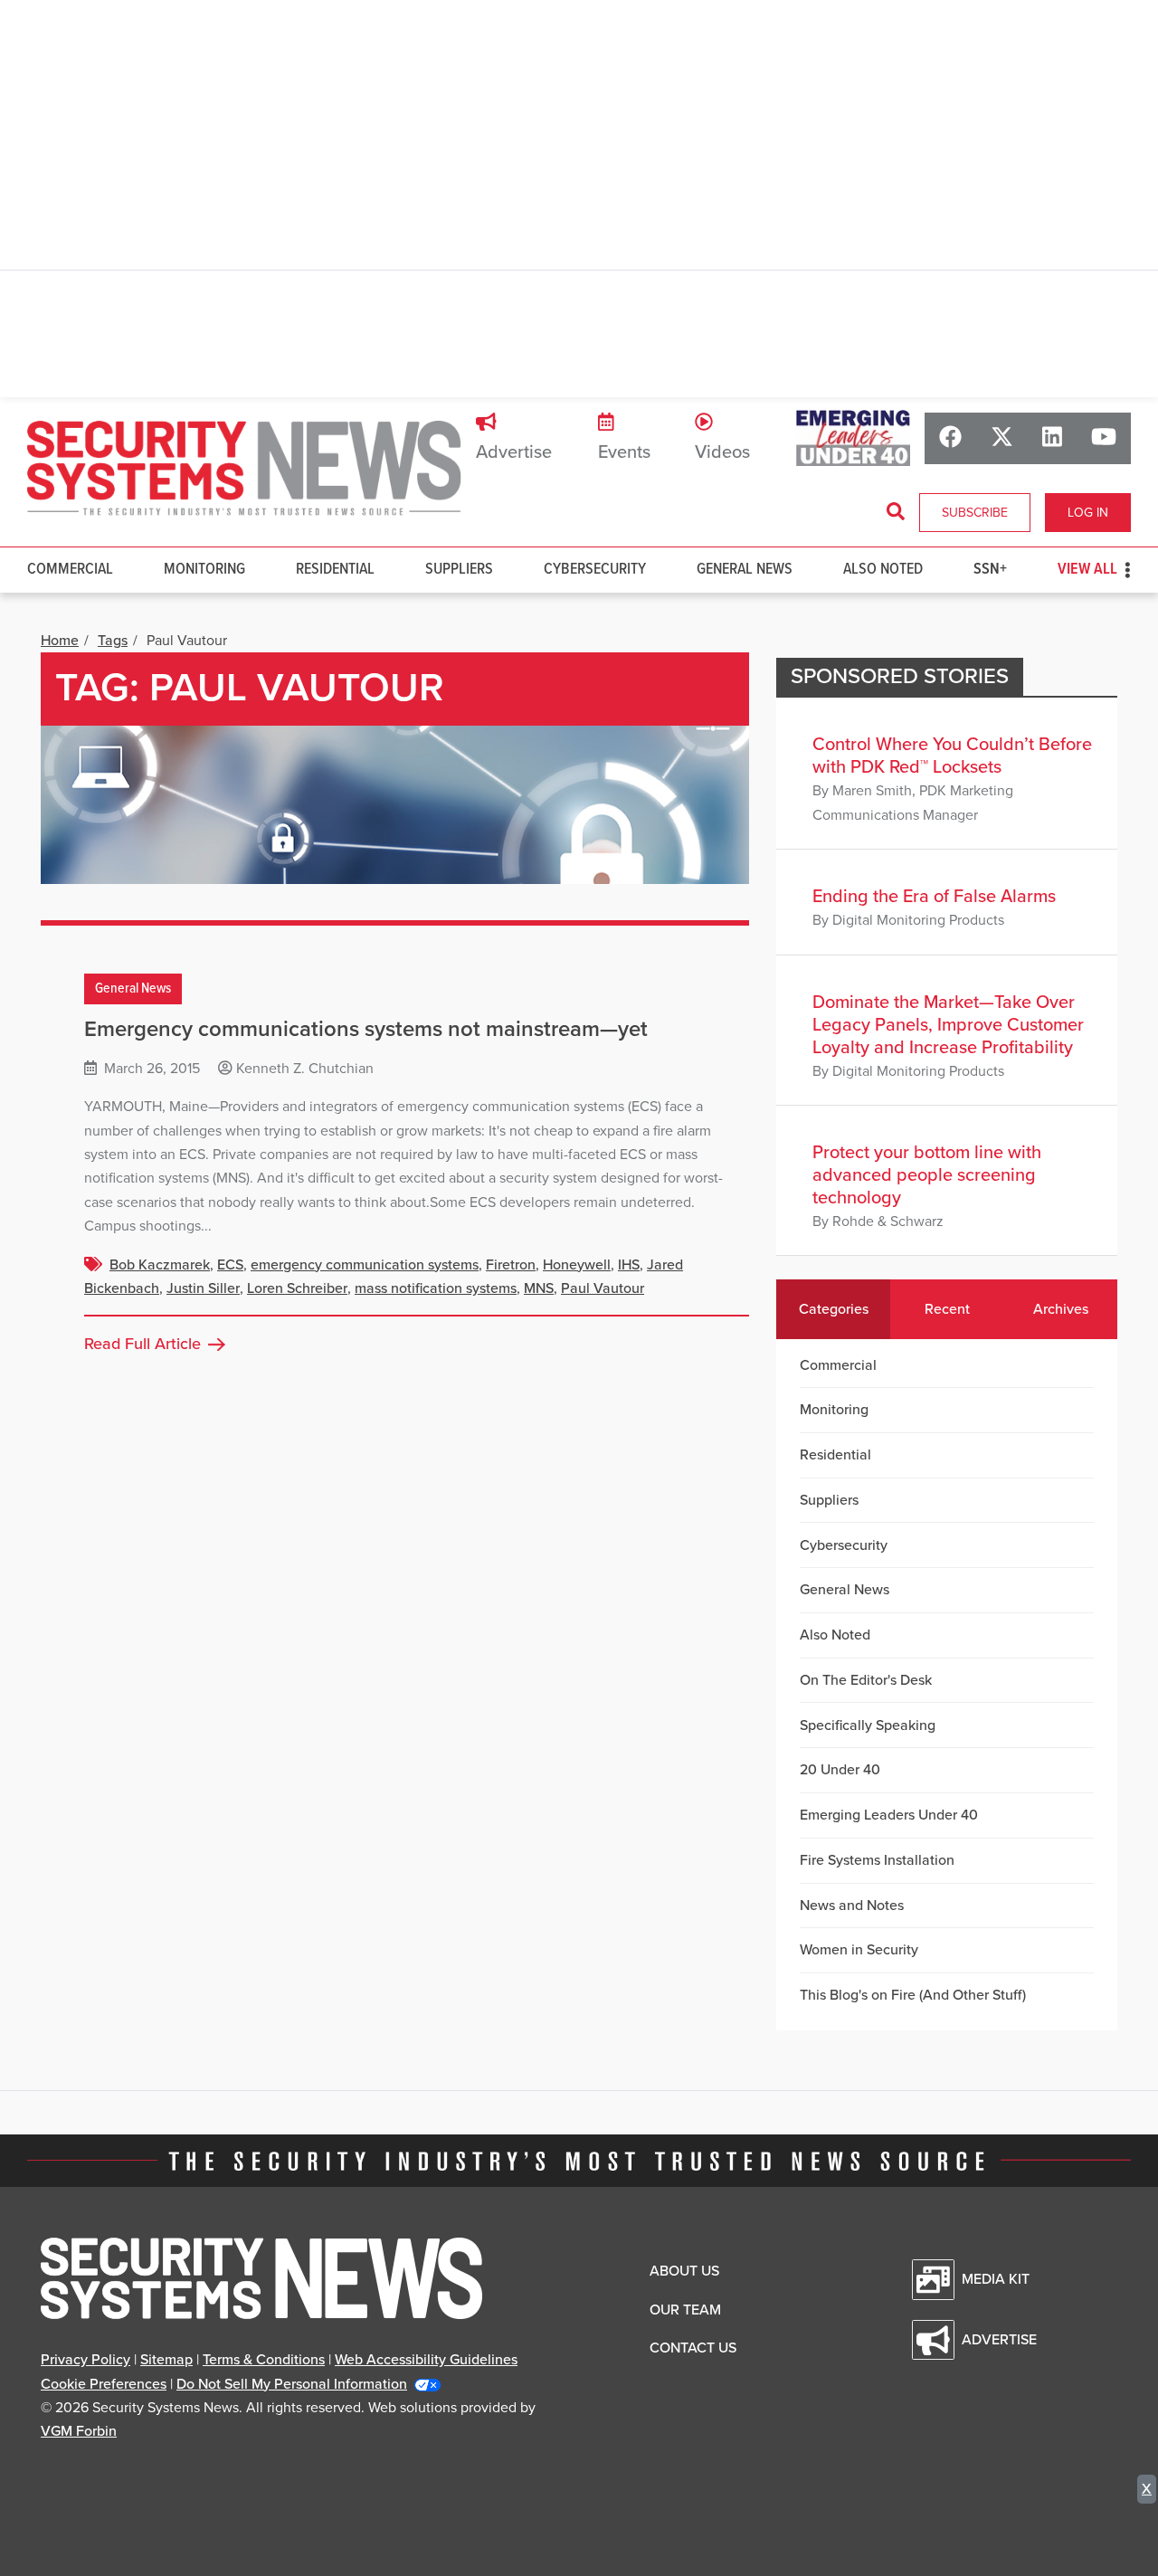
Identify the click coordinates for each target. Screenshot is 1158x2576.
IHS (629, 1265)
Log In (1088, 513)
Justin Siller (203, 1288)
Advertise (514, 452)
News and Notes (852, 1906)
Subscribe (975, 513)
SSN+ (990, 570)
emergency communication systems (365, 1265)
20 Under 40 (840, 1770)
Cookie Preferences (104, 2384)
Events (624, 452)
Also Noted (883, 570)
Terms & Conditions (264, 2360)
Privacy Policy (85, 2360)
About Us (684, 2271)
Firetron (511, 1265)
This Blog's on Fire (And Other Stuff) (913, 1995)
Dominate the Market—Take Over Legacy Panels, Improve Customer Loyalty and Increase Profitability (948, 1025)
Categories (834, 1309)
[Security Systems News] (244, 469)
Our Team (685, 2310)
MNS (539, 1288)
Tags (113, 641)
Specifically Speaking (868, 1725)
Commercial (70, 570)
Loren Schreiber (297, 1288)
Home (60, 641)
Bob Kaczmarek (160, 1265)
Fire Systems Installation (877, 1860)
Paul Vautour (603, 1288)
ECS (230, 1265)
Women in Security (859, 1950)
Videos (722, 452)
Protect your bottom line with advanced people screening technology (927, 1175)
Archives (1061, 1309)
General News (745, 570)
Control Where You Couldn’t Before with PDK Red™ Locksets (952, 756)
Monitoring (204, 570)
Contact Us (693, 2348)
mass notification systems (436, 1288)
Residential (335, 570)
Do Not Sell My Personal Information (292, 2384)
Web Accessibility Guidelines (426, 2360)
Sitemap (166, 2360)
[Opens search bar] (896, 512)
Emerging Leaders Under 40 (889, 1815)
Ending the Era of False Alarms (934, 897)
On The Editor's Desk (866, 1680)
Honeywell (577, 1265)
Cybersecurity (595, 570)
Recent (947, 1309)
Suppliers (459, 570)
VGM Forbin (79, 2431)
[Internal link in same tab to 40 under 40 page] (853, 437)
